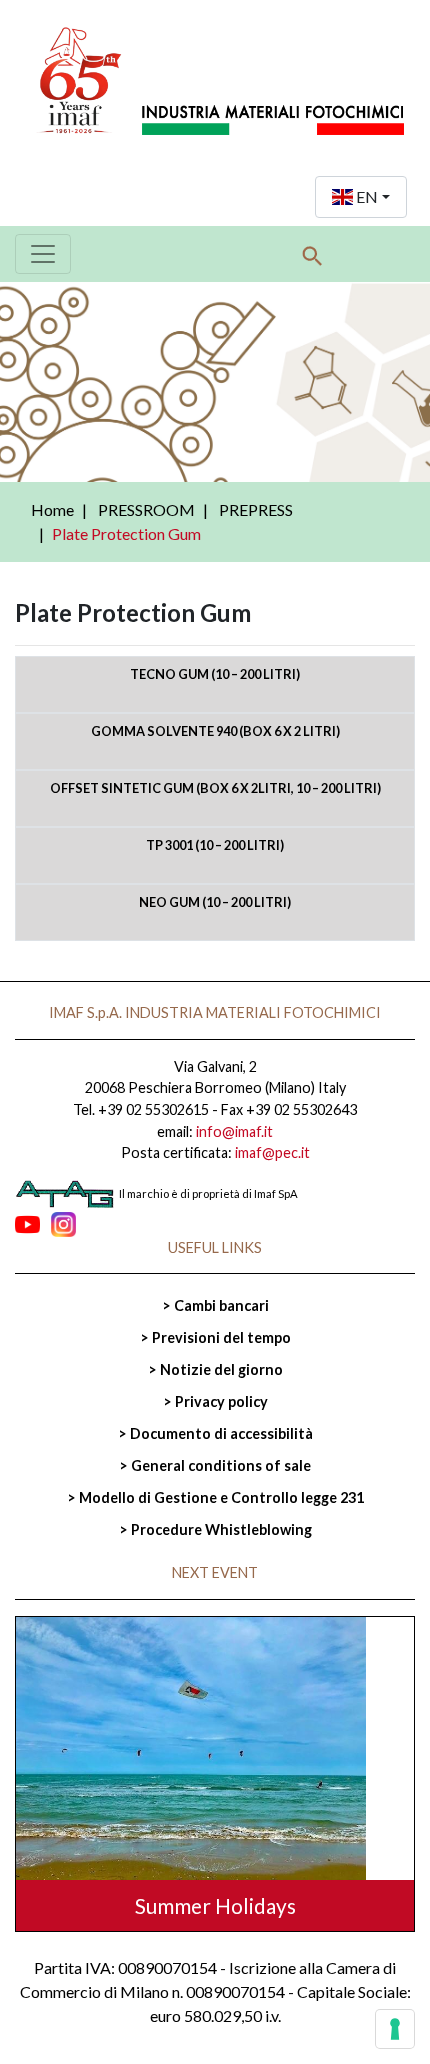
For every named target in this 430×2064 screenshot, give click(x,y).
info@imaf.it (234, 1131)
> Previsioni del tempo (215, 1337)
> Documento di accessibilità (215, 1433)
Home (52, 509)
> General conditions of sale (215, 1465)
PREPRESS (256, 509)
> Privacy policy (215, 1401)
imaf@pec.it (272, 1152)
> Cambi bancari (215, 1305)
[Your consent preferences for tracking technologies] (395, 2029)
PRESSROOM (146, 509)
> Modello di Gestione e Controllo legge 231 (215, 1497)
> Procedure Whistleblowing (215, 1529)
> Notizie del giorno (215, 1369)
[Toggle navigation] (43, 254)
